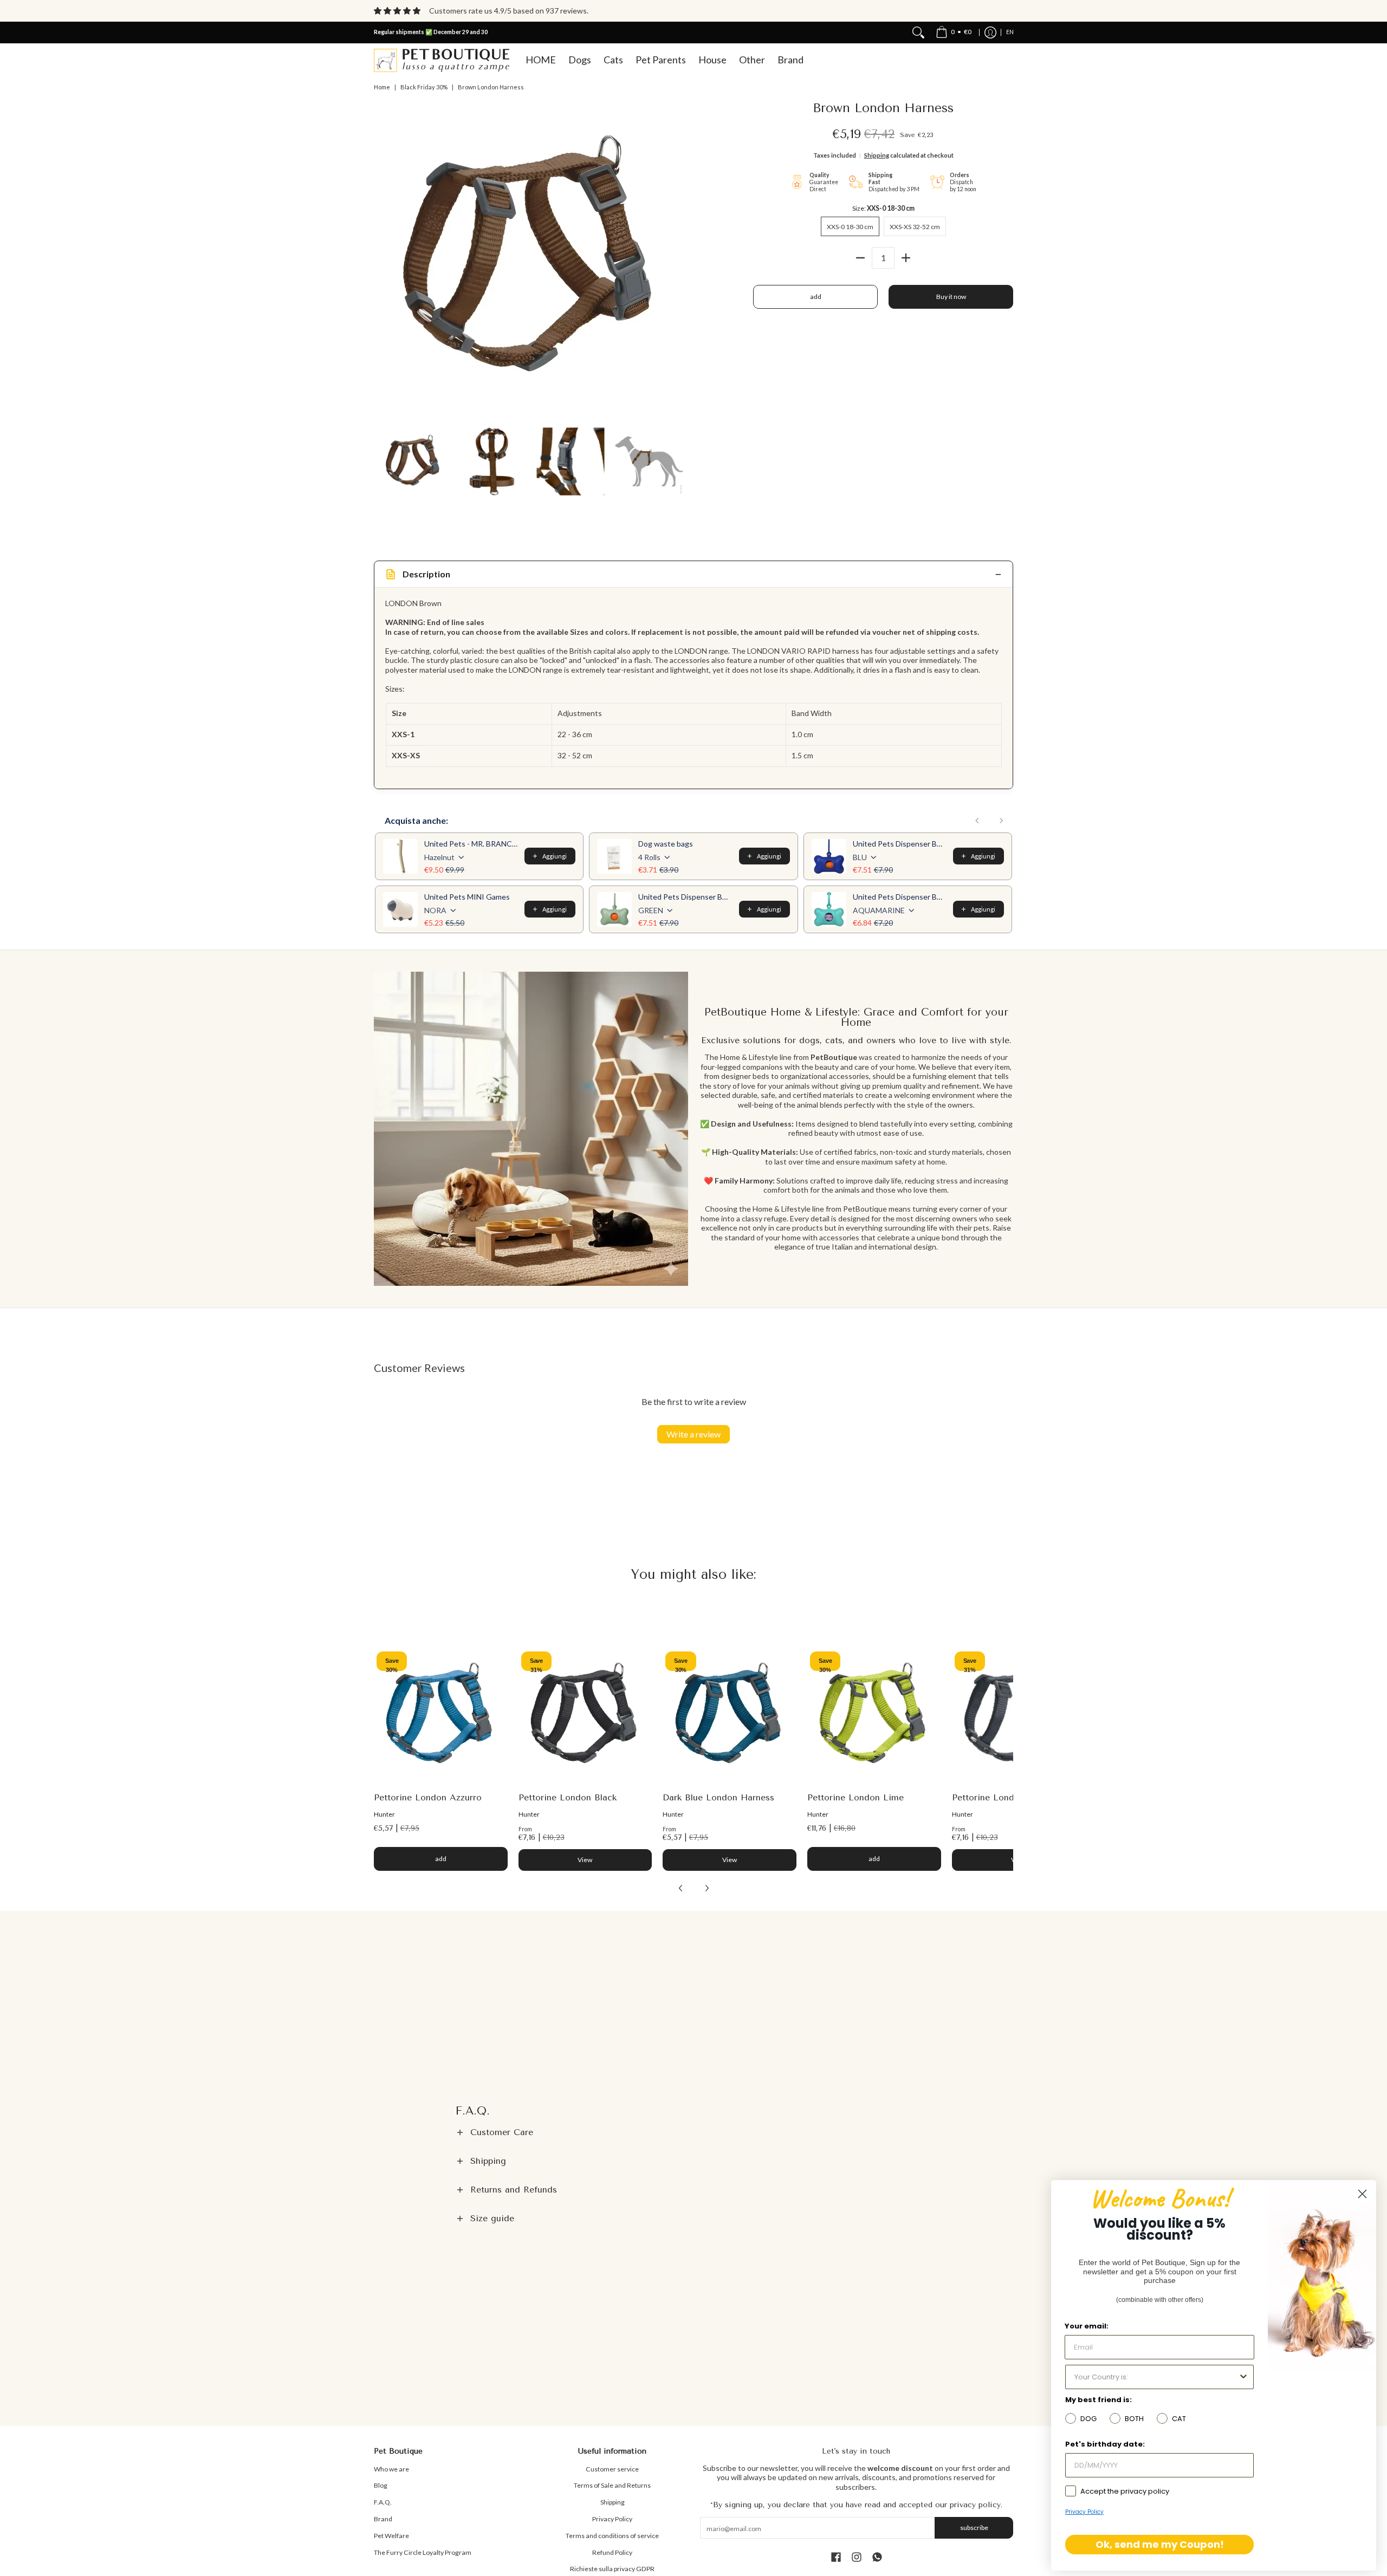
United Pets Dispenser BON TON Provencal (685, 897)
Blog (381, 2485)
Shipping (877, 155)
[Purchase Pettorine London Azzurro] (441, 1716)
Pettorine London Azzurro (428, 1797)
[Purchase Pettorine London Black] (585, 1716)
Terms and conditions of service (612, 2536)
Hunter (384, 1814)
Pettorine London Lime (855, 1797)
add (816, 297)
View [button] (585, 1860)
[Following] (680, 259)
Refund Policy (612, 2552)
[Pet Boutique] (442, 60)
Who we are (391, 2469)
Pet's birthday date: (1105, 2444)
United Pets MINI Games (467, 897)
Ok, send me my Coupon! (1160, 2544)
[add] (906, 258)
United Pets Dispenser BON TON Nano (900, 897)
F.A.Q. (383, 2502)
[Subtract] (860, 258)
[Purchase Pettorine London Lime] (874, 1716)
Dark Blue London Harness (718, 1797)
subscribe (974, 2528)
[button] (693, 2132)
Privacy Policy (612, 2519)
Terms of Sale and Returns (612, 2485)
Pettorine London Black (568, 1797)
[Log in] (990, 32)
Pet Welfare (391, 2536)
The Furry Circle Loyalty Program (423, 2552)
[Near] (918, 32)
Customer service (612, 2469)
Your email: (1087, 2326)
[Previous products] (977, 821)
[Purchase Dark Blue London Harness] (730, 1716)
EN (1010, 32)
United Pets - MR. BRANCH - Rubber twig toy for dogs (471, 844)
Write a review (693, 1434)
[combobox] (1156, 2377)
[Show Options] (1243, 2377)
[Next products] (1001, 821)
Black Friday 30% (424, 87)
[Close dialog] (1362, 2194)
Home (382, 87)
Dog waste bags (666, 844)
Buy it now (951, 297)
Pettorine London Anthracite (1012, 1797)
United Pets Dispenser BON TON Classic (900, 844)
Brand (383, 2519)
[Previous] (381, 259)
